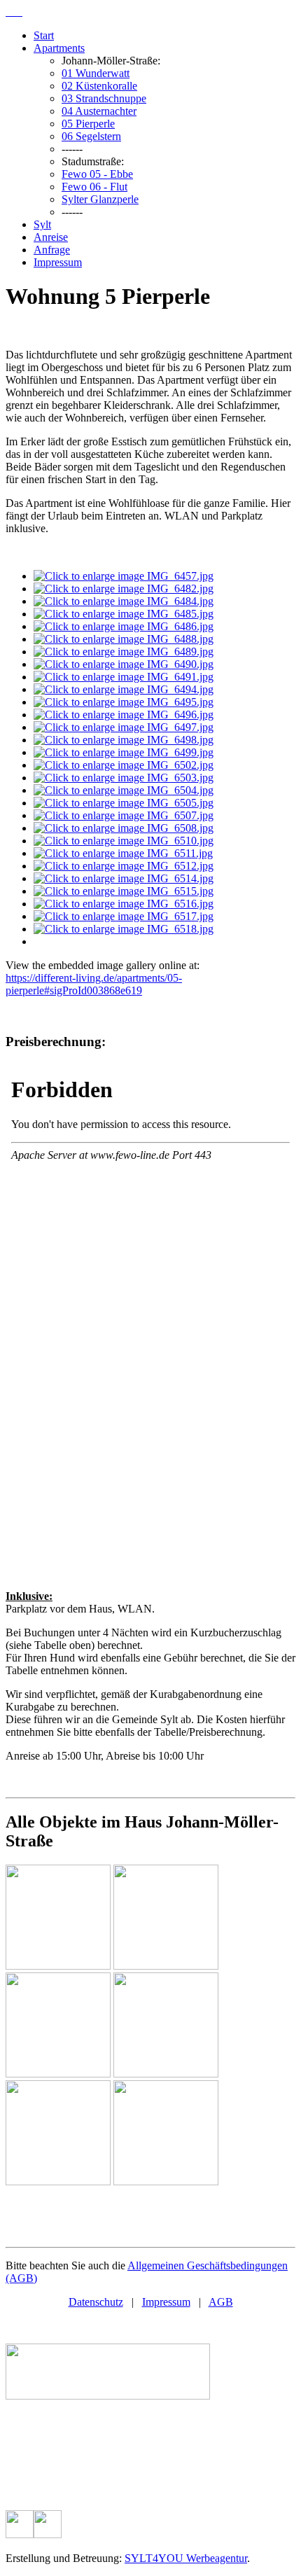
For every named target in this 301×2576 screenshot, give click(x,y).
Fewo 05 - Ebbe (97, 174)
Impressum (58, 262)
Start (44, 35)
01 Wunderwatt (96, 73)
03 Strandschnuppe (104, 98)
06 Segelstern (91, 136)
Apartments (59, 48)
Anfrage (52, 250)
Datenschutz (96, 2302)
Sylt (42, 224)
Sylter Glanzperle (100, 199)
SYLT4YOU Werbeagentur (186, 2558)
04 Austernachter (99, 111)
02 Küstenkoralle (99, 86)
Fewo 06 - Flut (94, 187)
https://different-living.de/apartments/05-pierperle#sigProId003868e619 (94, 984)
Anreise (51, 237)
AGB (221, 2302)
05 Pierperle (88, 124)
